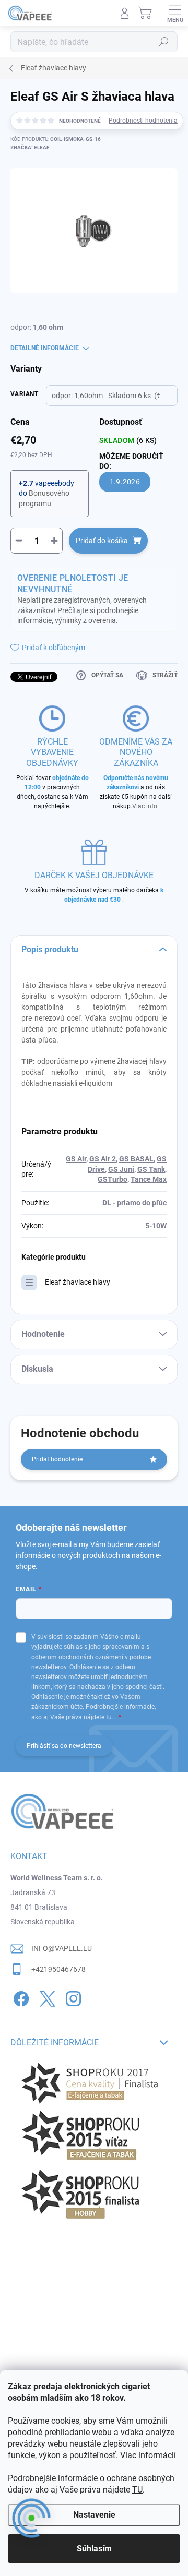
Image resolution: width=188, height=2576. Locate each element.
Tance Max (149, 1179)
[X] (46, 1997)
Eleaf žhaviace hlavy (78, 1282)
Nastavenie (94, 2515)
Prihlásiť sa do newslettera (64, 1746)
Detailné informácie (45, 348)
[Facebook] (20, 1997)
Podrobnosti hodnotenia (143, 121)
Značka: (30, 147)
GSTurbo (113, 1179)
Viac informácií (148, 2455)
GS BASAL (136, 1159)
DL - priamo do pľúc (134, 1203)
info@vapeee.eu (62, 1948)
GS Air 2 (103, 1159)
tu (109, 1717)
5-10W (156, 1226)
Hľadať (164, 42)
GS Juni (121, 1169)
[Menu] (175, 13)
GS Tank (151, 1169)
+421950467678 (58, 1969)
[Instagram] (72, 1997)
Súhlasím (94, 2549)
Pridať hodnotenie (57, 1459)
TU (137, 2490)
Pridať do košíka (102, 541)
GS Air (76, 1159)
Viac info (145, 806)
